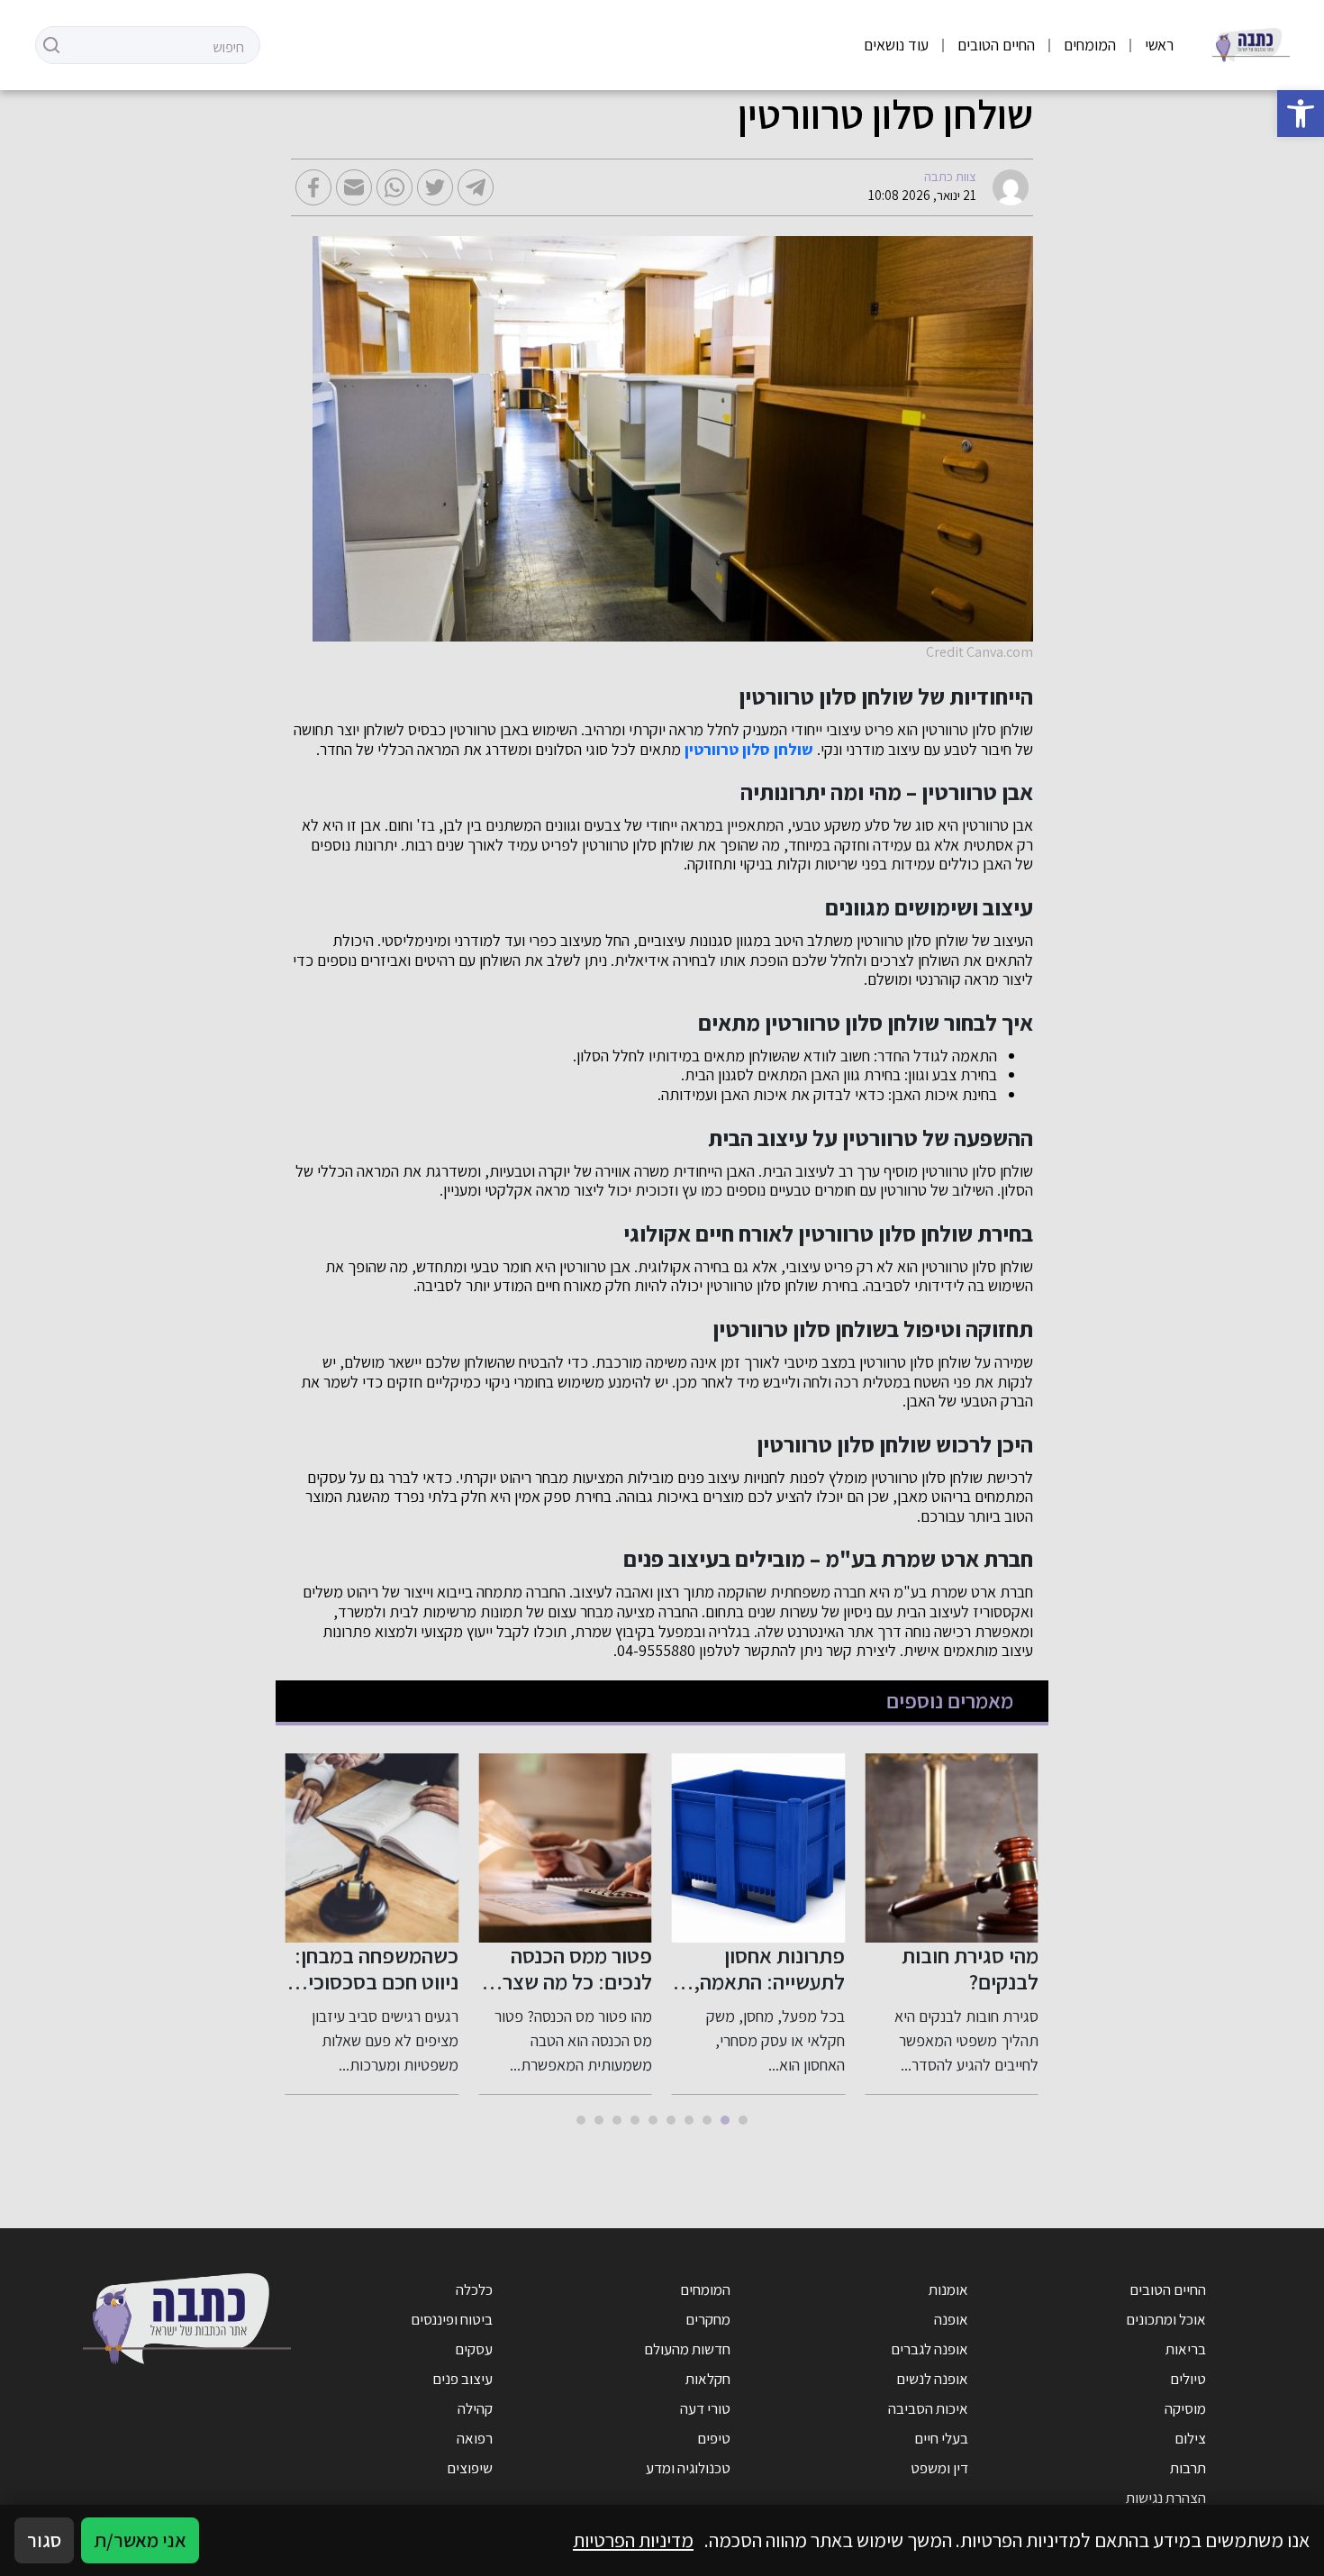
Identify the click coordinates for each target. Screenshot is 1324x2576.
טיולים (1188, 2379)
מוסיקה (1185, 2408)
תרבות (1188, 2468)
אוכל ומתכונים (1166, 2319)
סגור (44, 2540)
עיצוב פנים (462, 2379)
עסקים (474, 2349)
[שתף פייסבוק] (313, 187)
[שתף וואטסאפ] (394, 187)
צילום (1190, 2438)
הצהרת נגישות (1166, 2498)
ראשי (1159, 45)
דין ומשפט (939, 2468)
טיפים (714, 2438)
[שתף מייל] (354, 187)
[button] (1301, 114)
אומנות (948, 2289)
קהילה (475, 2408)
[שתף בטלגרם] (476, 187)
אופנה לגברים (930, 2349)
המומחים (1090, 45)
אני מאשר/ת (140, 2540)
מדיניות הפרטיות (633, 2540)
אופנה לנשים (932, 2379)
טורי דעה (705, 2408)
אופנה (951, 2319)
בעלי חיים (941, 2438)
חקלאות (708, 2379)
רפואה (475, 2438)
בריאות (1186, 2349)
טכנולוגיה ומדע (688, 2468)
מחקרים (708, 2319)
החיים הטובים (996, 45)
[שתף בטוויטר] (435, 187)
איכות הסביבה (928, 2408)
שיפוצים (470, 2468)
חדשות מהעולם (687, 2349)
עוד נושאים (896, 45)
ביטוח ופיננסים (452, 2319)
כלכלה (474, 2289)
